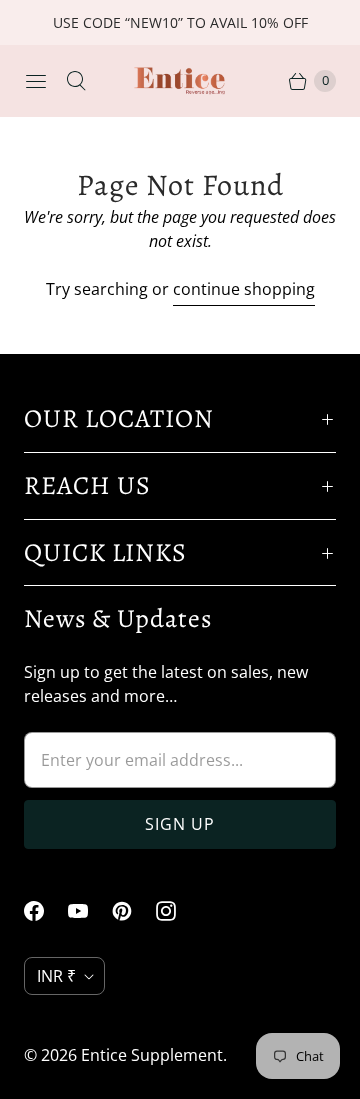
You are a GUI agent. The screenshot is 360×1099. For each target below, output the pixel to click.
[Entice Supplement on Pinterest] (134, 911)
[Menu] (36, 81)
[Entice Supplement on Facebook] (46, 911)
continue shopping (244, 289)
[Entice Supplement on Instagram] (178, 911)
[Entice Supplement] (180, 81)
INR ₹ (56, 976)
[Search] (76, 81)
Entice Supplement (152, 1055)
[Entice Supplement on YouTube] (90, 911)
